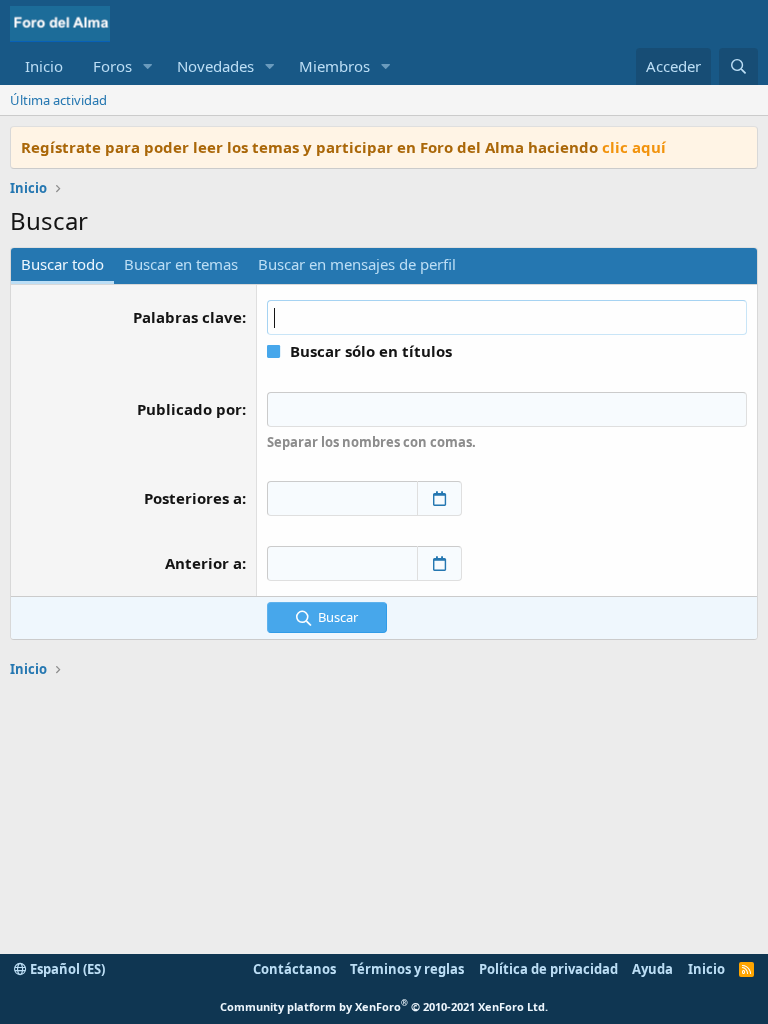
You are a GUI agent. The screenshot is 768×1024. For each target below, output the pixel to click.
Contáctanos (294, 969)
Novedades (215, 66)
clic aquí (634, 147)
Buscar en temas (181, 264)
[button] (148, 66)
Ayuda (652, 969)
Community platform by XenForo (384, 1006)
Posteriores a (193, 498)
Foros (112, 66)
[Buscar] (738, 66)
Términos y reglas (407, 969)
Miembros (334, 66)
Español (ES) (66, 969)
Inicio (44, 66)
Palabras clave (187, 317)
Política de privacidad (548, 969)
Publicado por (189, 409)
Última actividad (58, 100)
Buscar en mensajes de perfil (357, 264)
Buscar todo (62, 264)
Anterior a (203, 563)
